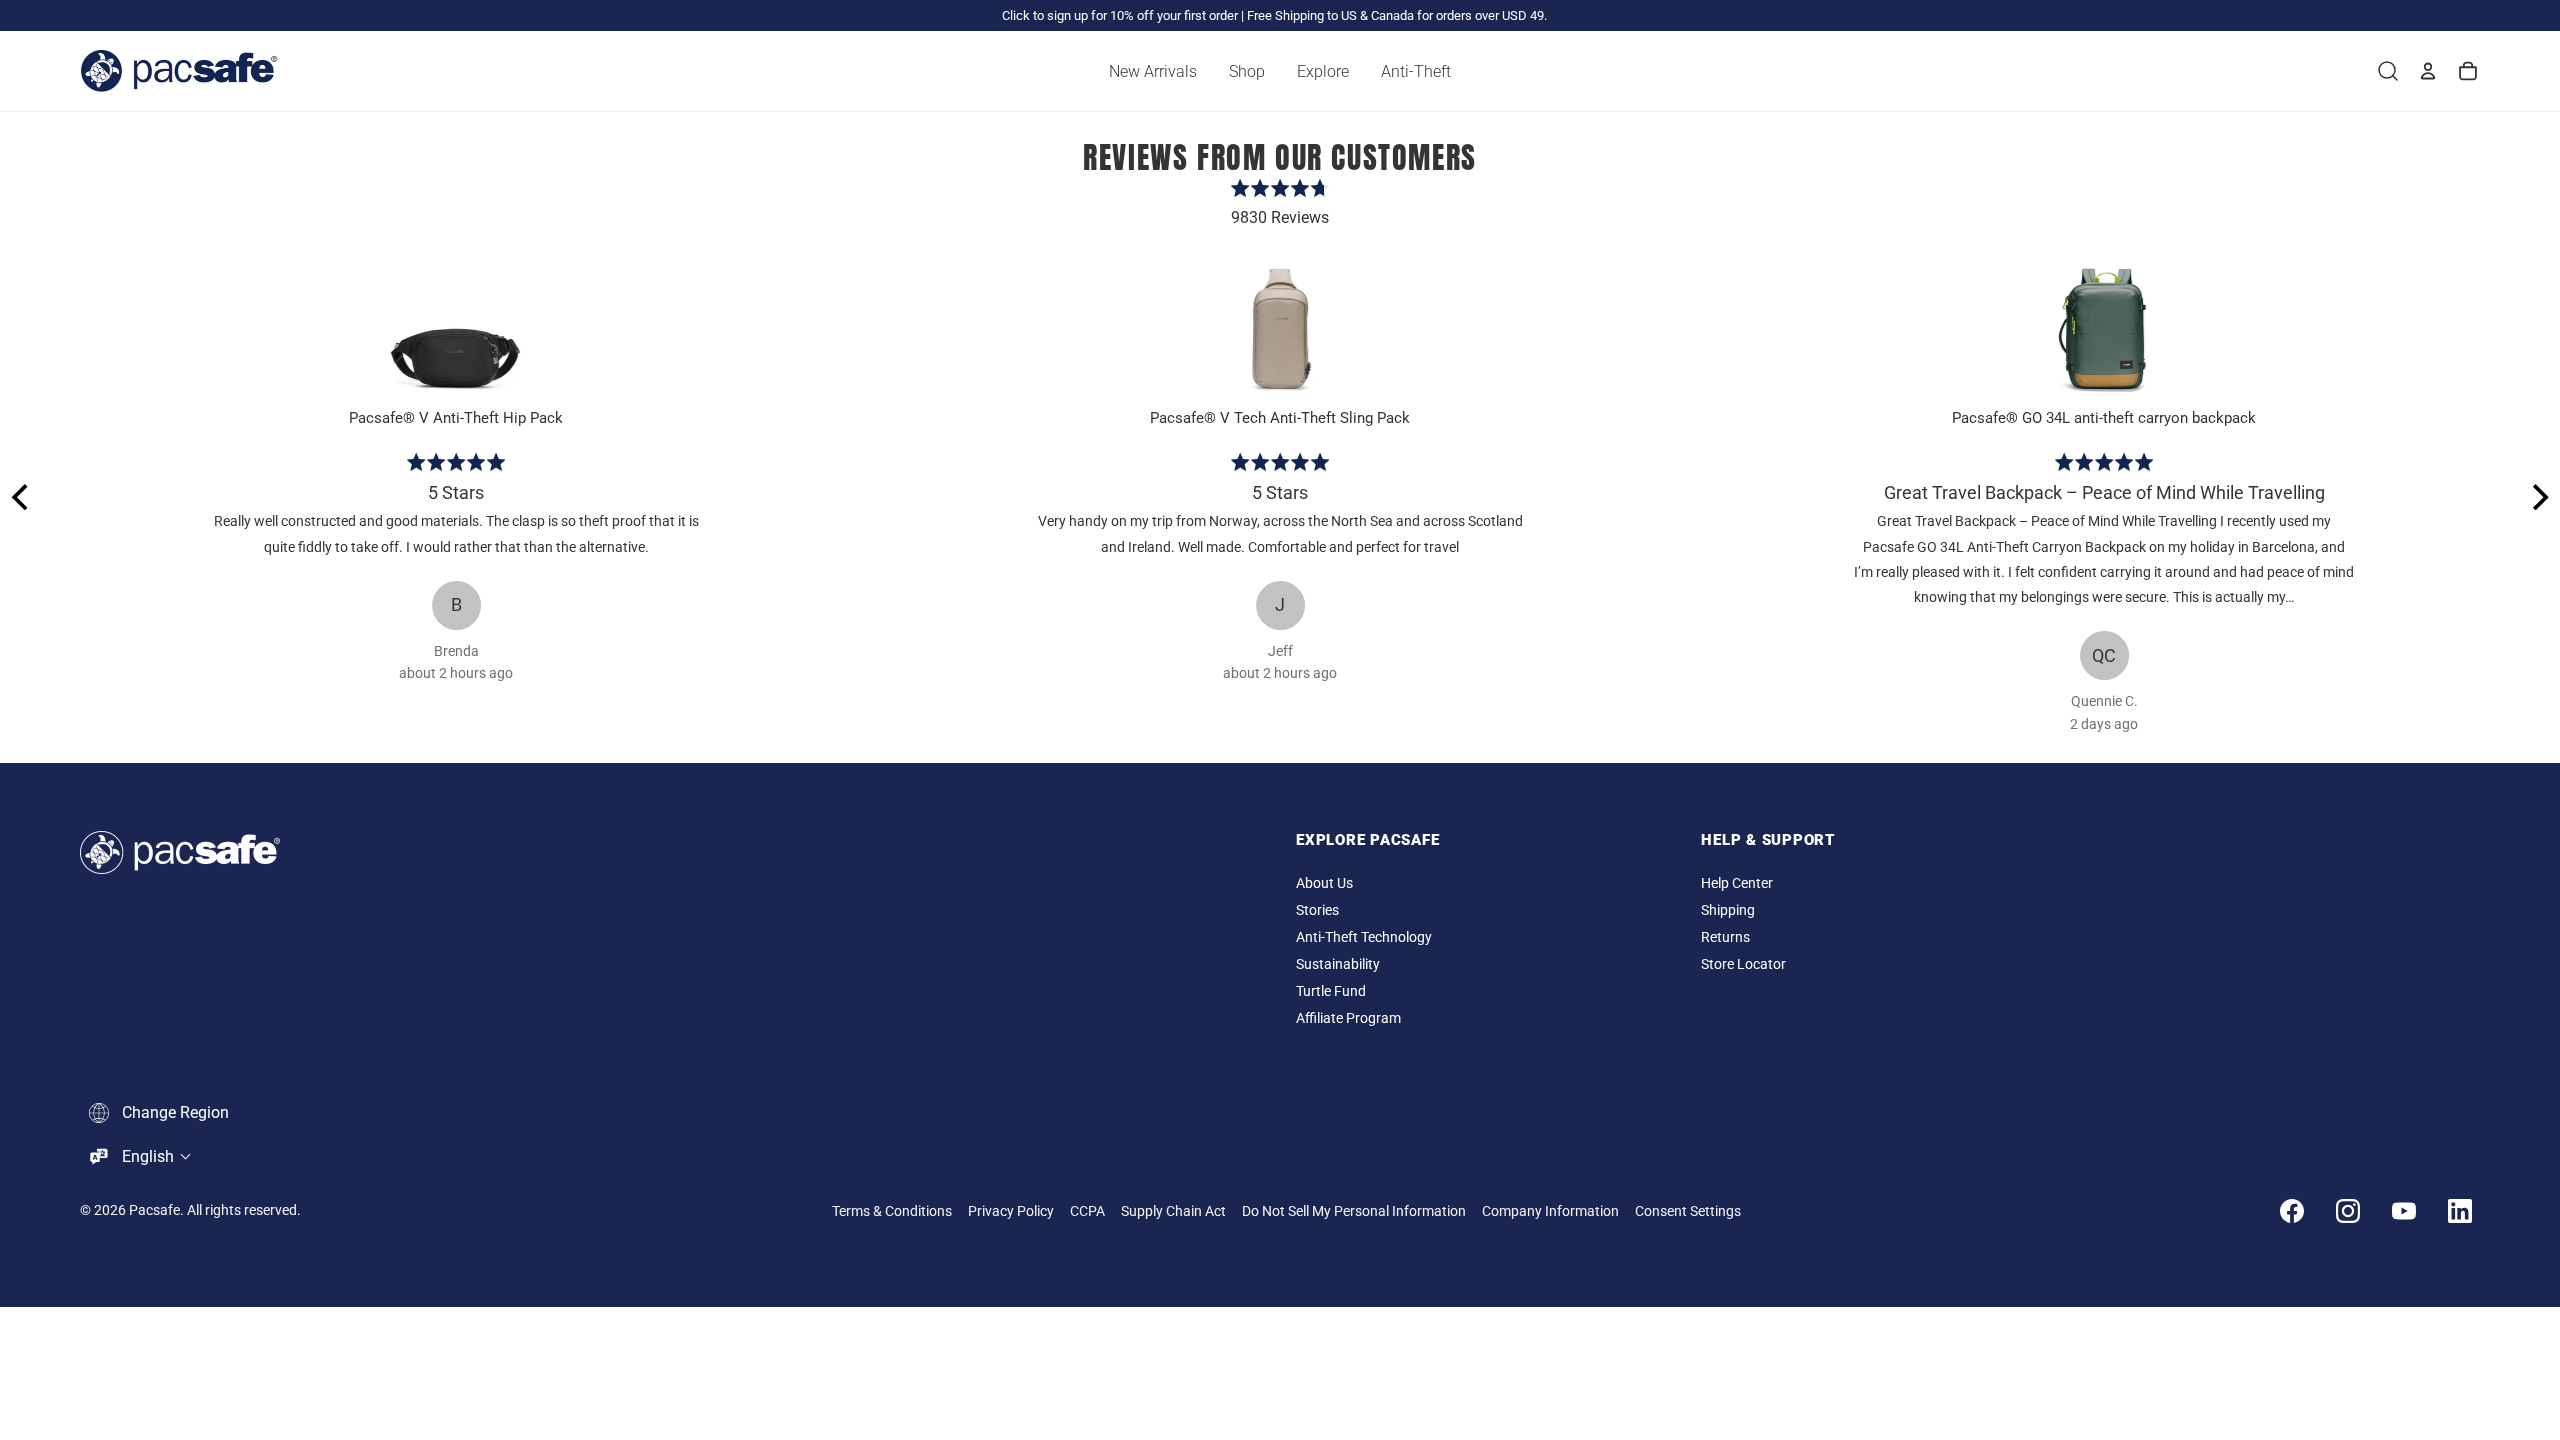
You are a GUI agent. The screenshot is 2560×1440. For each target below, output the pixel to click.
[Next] (2538, 497)
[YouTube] (2404, 1211)
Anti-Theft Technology (1364, 937)
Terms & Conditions (892, 1211)
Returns (1725, 937)
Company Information (1550, 1211)
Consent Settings (1688, 1211)
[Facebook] (2292, 1211)
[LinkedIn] (2460, 1211)
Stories (1317, 910)
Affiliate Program (1348, 1018)
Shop (1247, 71)
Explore (1323, 71)
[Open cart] (2468, 71)
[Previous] (22, 497)
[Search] (2388, 71)
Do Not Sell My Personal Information (1354, 1211)
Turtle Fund (1331, 991)
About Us (1324, 883)
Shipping (1728, 910)
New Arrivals (1153, 71)
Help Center (1737, 883)
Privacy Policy (1011, 1211)
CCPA (1087, 1211)
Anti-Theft (1416, 71)
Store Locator (1743, 964)
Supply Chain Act (1173, 1211)
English (148, 1156)
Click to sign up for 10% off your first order (1120, 15)
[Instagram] (2348, 1211)
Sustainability (1338, 964)
